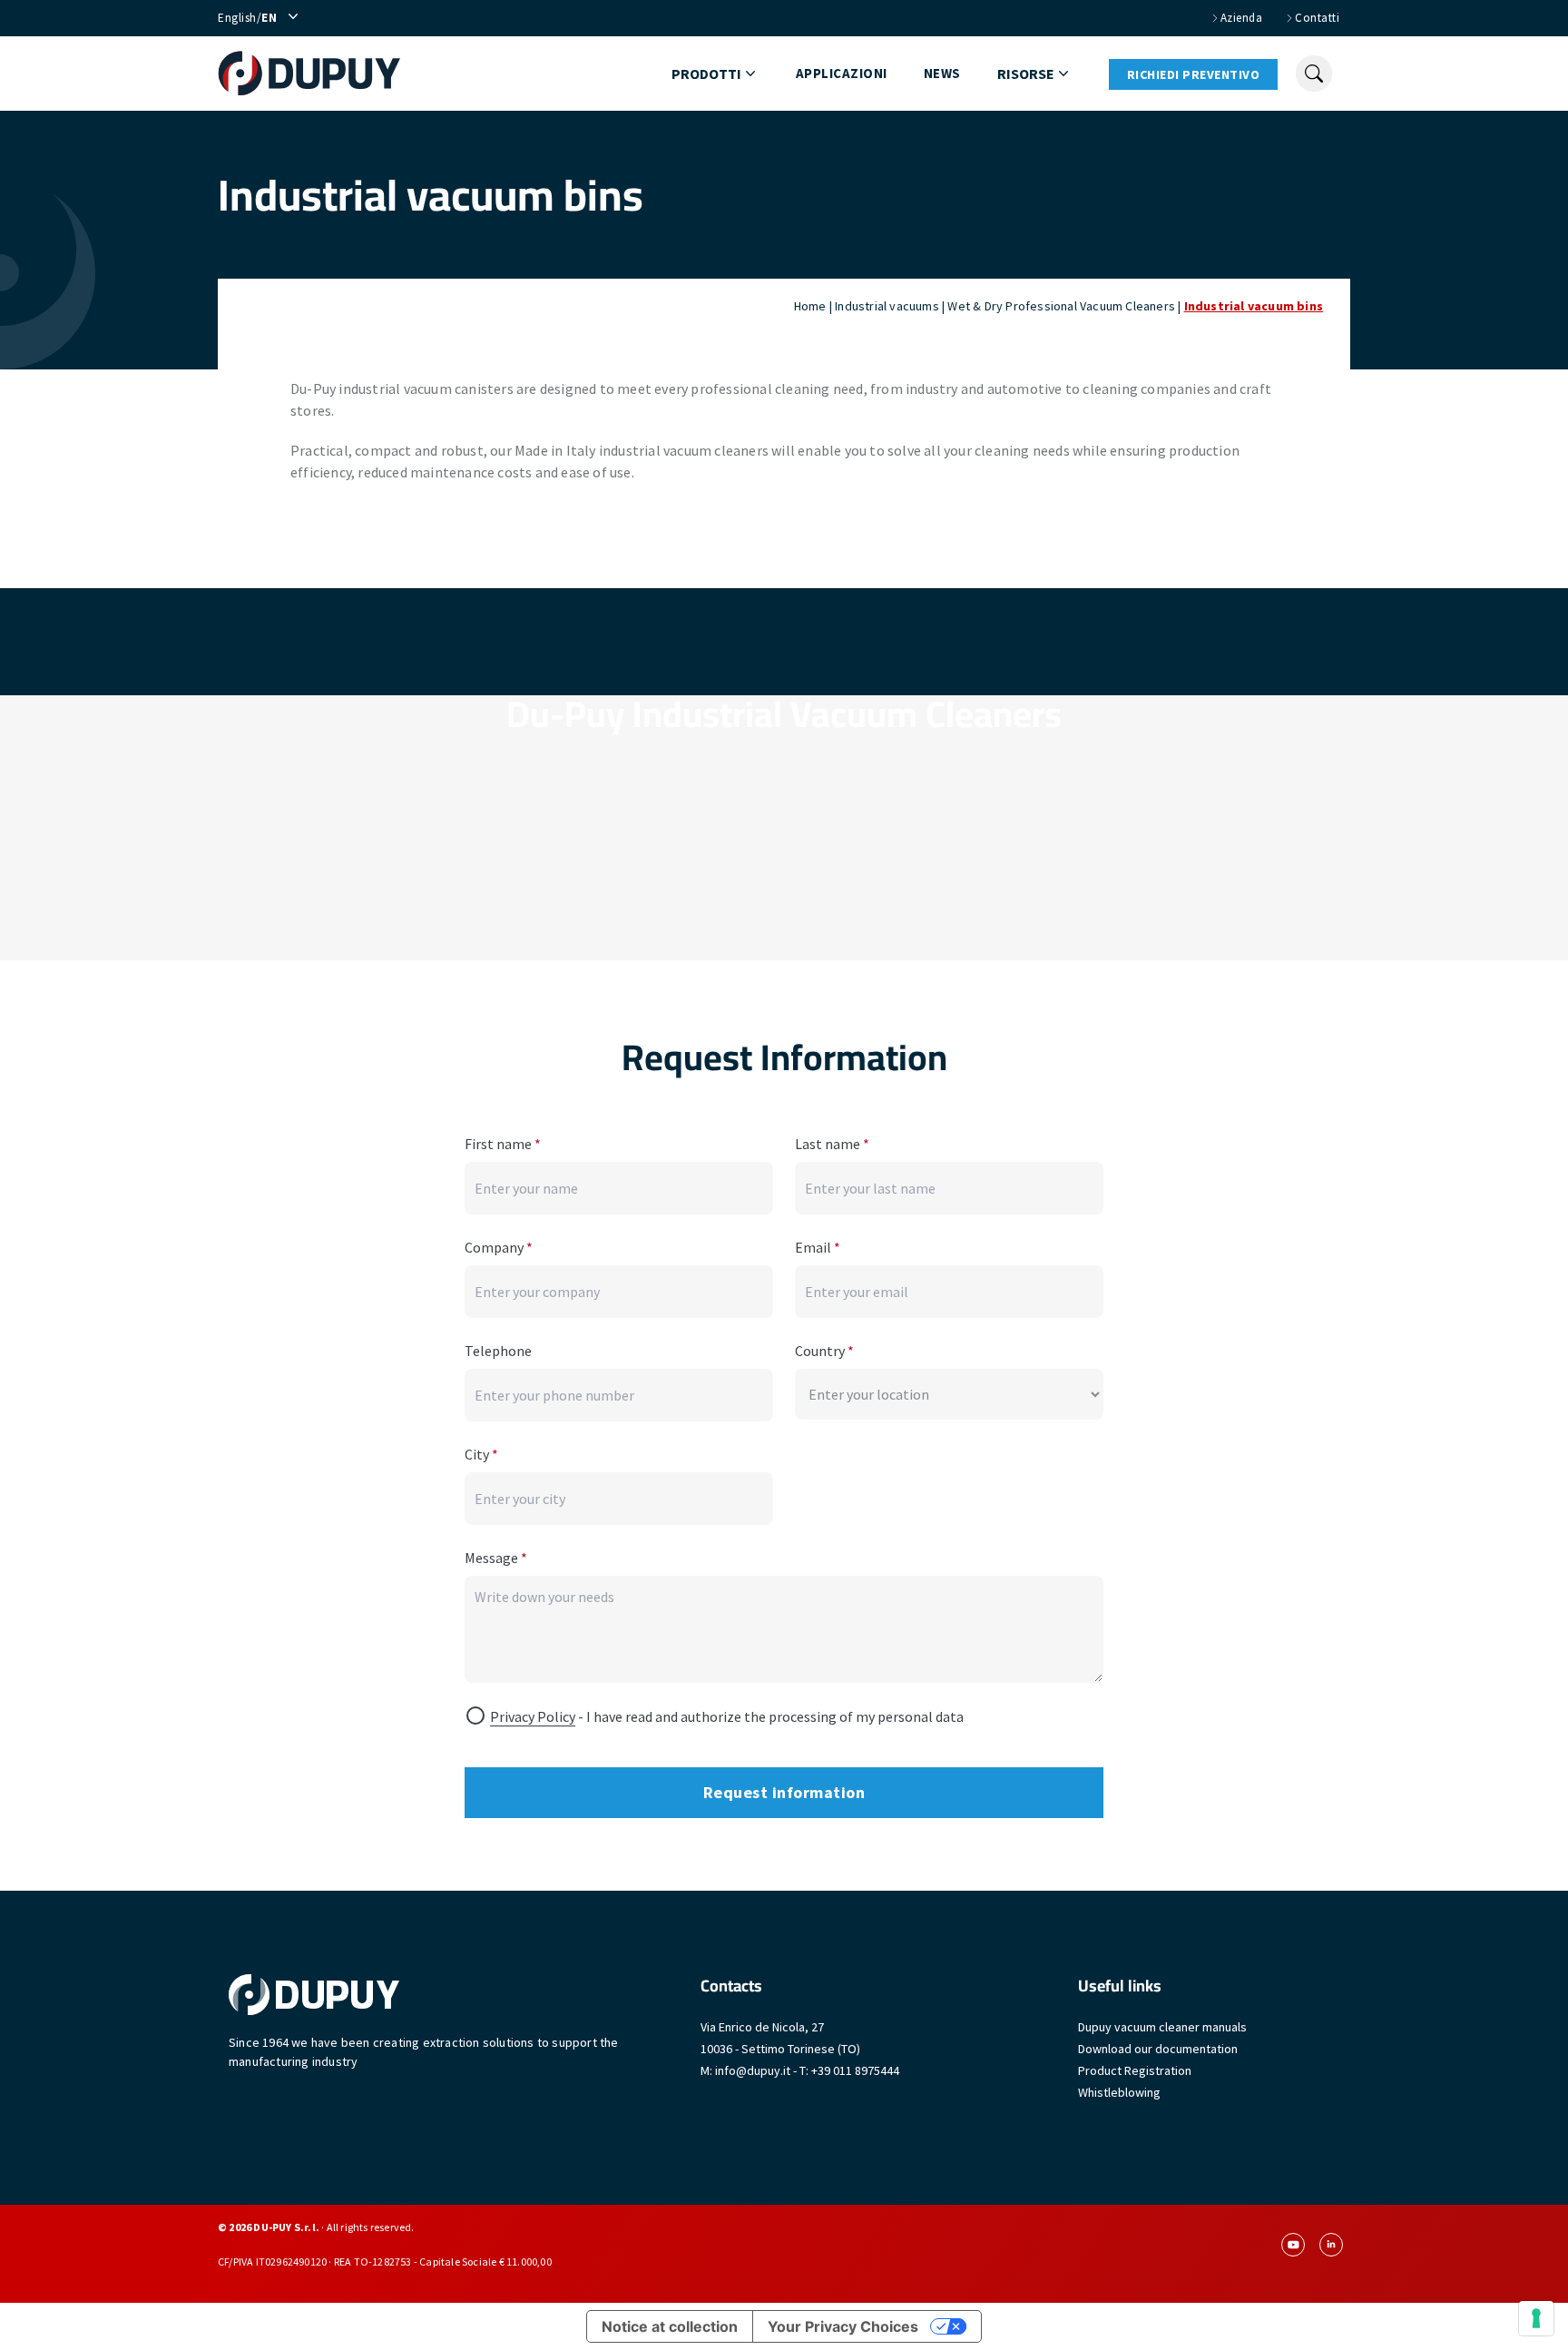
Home (810, 306)
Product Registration (1135, 2070)
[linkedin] (1331, 2245)
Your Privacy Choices (843, 2326)
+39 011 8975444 (855, 2070)
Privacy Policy (533, 1716)
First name (503, 1144)
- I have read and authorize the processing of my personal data (727, 1716)
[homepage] (309, 74)
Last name (832, 1144)
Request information (784, 1792)
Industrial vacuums (887, 306)
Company (499, 1247)
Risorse (1026, 74)
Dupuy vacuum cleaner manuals (1162, 2027)
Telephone (498, 1351)
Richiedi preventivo (1194, 74)
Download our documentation (1158, 2049)
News (942, 73)
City (481, 1454)
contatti (1317, 18)
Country (824, 1351)
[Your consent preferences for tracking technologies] (1536, 2318)
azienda (1242, 18)
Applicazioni (842, 73)
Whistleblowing (1119, 2092)
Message (496, 1558)
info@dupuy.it (753, 2070)
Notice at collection (670, 2326)
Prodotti (706, 74)
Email (818, 1247)
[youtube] (1293, 2245)
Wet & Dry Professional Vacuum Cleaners (1061, 306)
